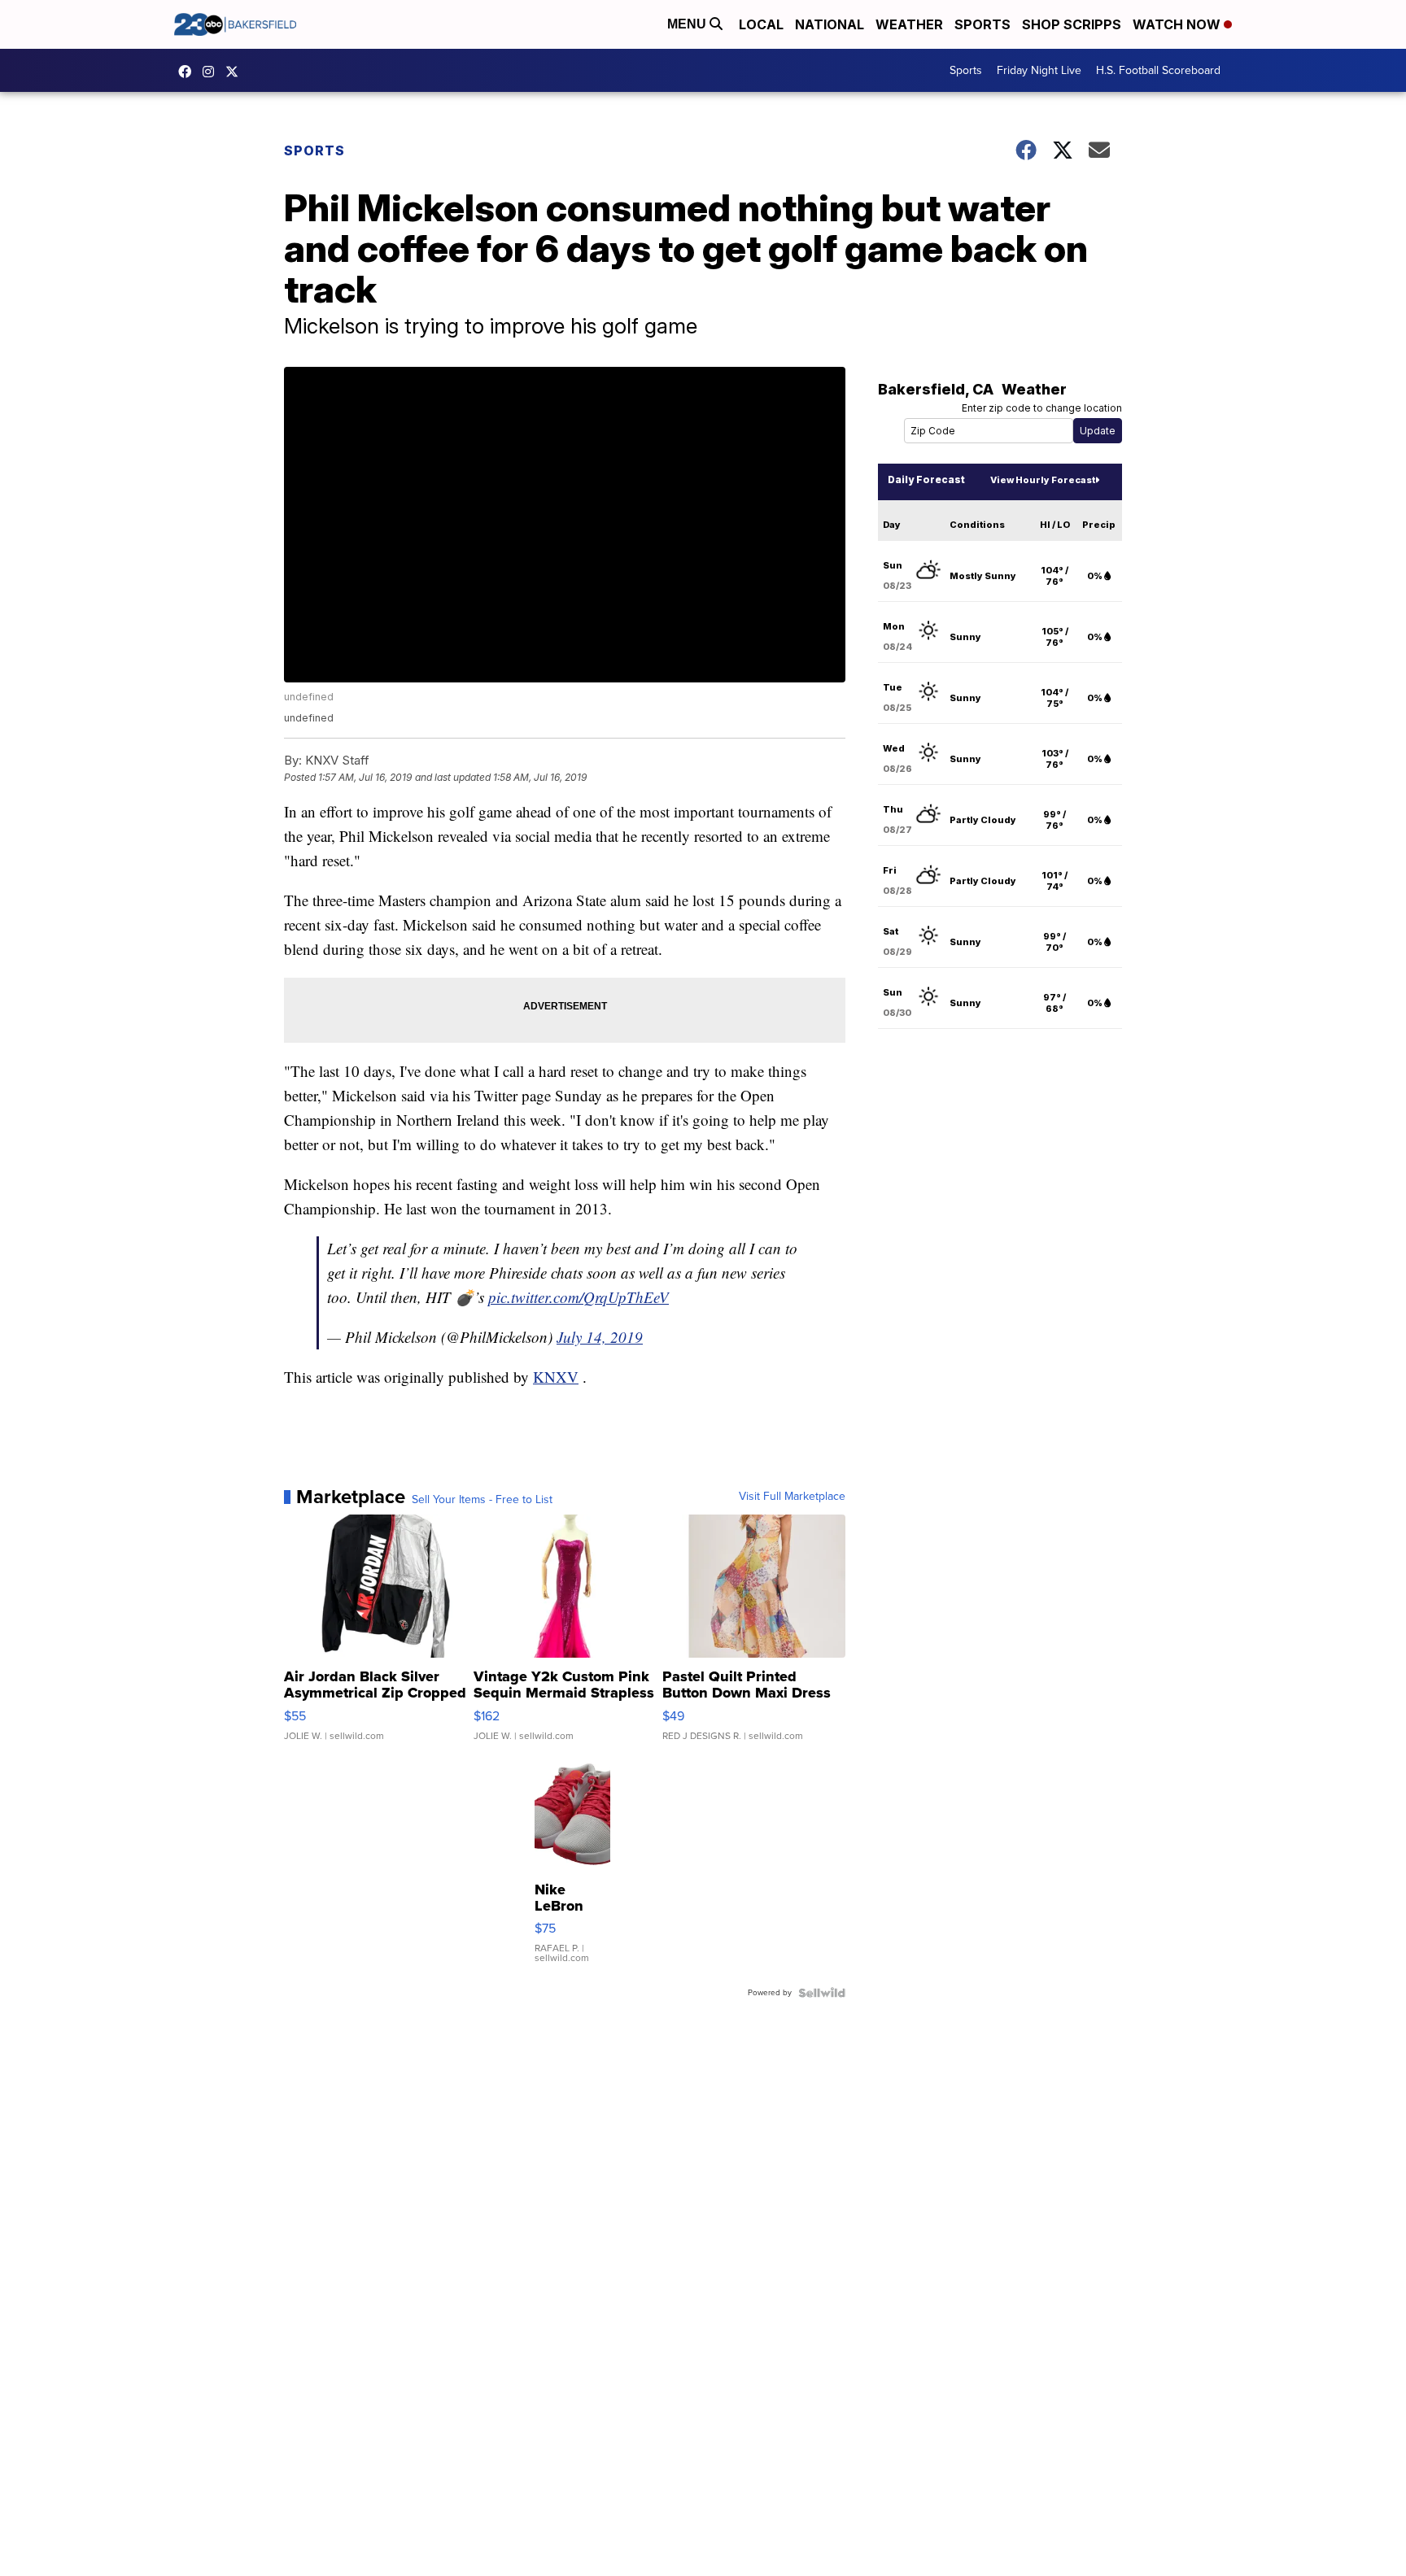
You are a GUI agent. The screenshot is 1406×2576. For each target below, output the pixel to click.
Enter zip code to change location (1042, 408)
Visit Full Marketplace (792, 1497)
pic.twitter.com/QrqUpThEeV (579, 1297)
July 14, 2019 (600, 1337)
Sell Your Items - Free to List (482, 1500)
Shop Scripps (1072, 24)
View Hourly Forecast (1043, 480)
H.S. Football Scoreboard (1158, 70)
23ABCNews (212, 72)
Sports (982, 24)
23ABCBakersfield (189, 72)
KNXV (556, 1377)
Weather (909, 24)
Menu (688, 24)
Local (761, 24)
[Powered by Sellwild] (822, 1993)
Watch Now (1178, 24)
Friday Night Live (1039, 70)
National (830, 24)
